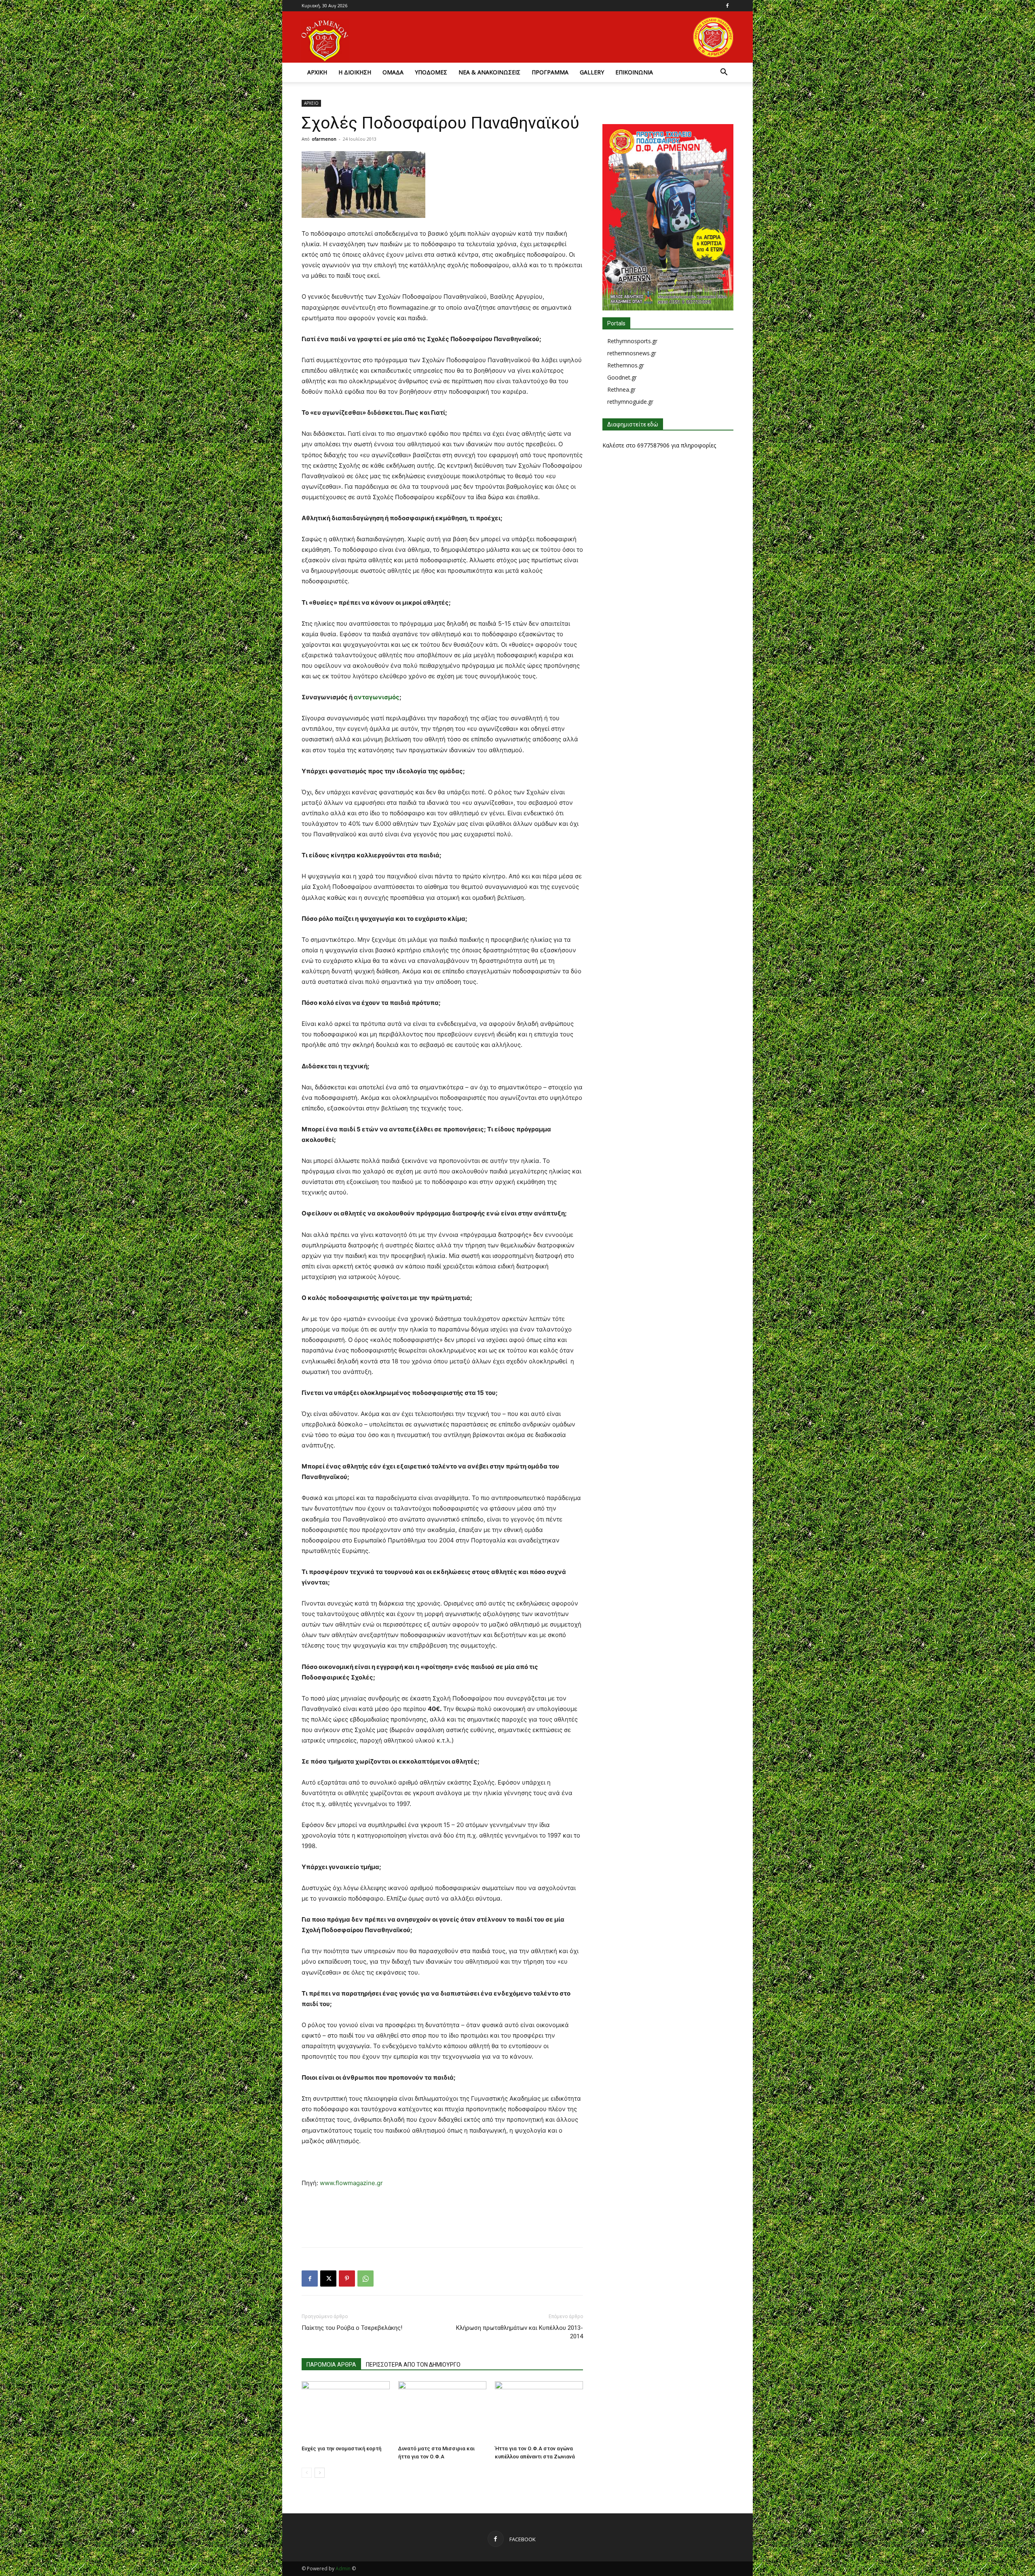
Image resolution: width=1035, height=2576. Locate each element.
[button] (724, 73)
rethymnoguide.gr (630, 402)
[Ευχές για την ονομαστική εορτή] (346, 2411)
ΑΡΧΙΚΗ (317, 72)
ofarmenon (324, 139)
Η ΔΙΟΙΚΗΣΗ (355, 72)
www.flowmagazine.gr (351, 2183)
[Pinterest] (347, 2279)
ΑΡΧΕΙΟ (311, 103)
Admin (343, 2569)
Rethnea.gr (621, 389)
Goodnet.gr (622, 377)
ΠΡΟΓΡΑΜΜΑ (550, 72)
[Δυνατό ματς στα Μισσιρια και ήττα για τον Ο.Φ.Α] (442, 2411)
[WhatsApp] (365, 2279)
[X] (328, 2279)
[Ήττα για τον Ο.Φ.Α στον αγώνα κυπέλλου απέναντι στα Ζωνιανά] (539, 2411)
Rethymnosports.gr (632, 341)
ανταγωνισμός (377, 697)
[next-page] (320, 2473)
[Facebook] (727, 6)
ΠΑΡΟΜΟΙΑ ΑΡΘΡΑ (331, 2365)
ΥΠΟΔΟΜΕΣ (431, 72)
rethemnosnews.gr (632, 353)
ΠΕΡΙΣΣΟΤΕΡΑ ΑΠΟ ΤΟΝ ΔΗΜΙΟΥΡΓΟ (413, 2365)
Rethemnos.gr (626, 365)
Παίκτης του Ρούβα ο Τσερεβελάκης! (352, 2328)
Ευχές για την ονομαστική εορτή (341, 2448)
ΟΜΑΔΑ (393, 72)
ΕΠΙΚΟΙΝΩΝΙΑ (634, 72)
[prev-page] (307, 2473)
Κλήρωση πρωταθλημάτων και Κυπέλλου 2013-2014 (520, 2332)
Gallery (592, 72)
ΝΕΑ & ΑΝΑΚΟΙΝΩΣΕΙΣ (489, 72)
